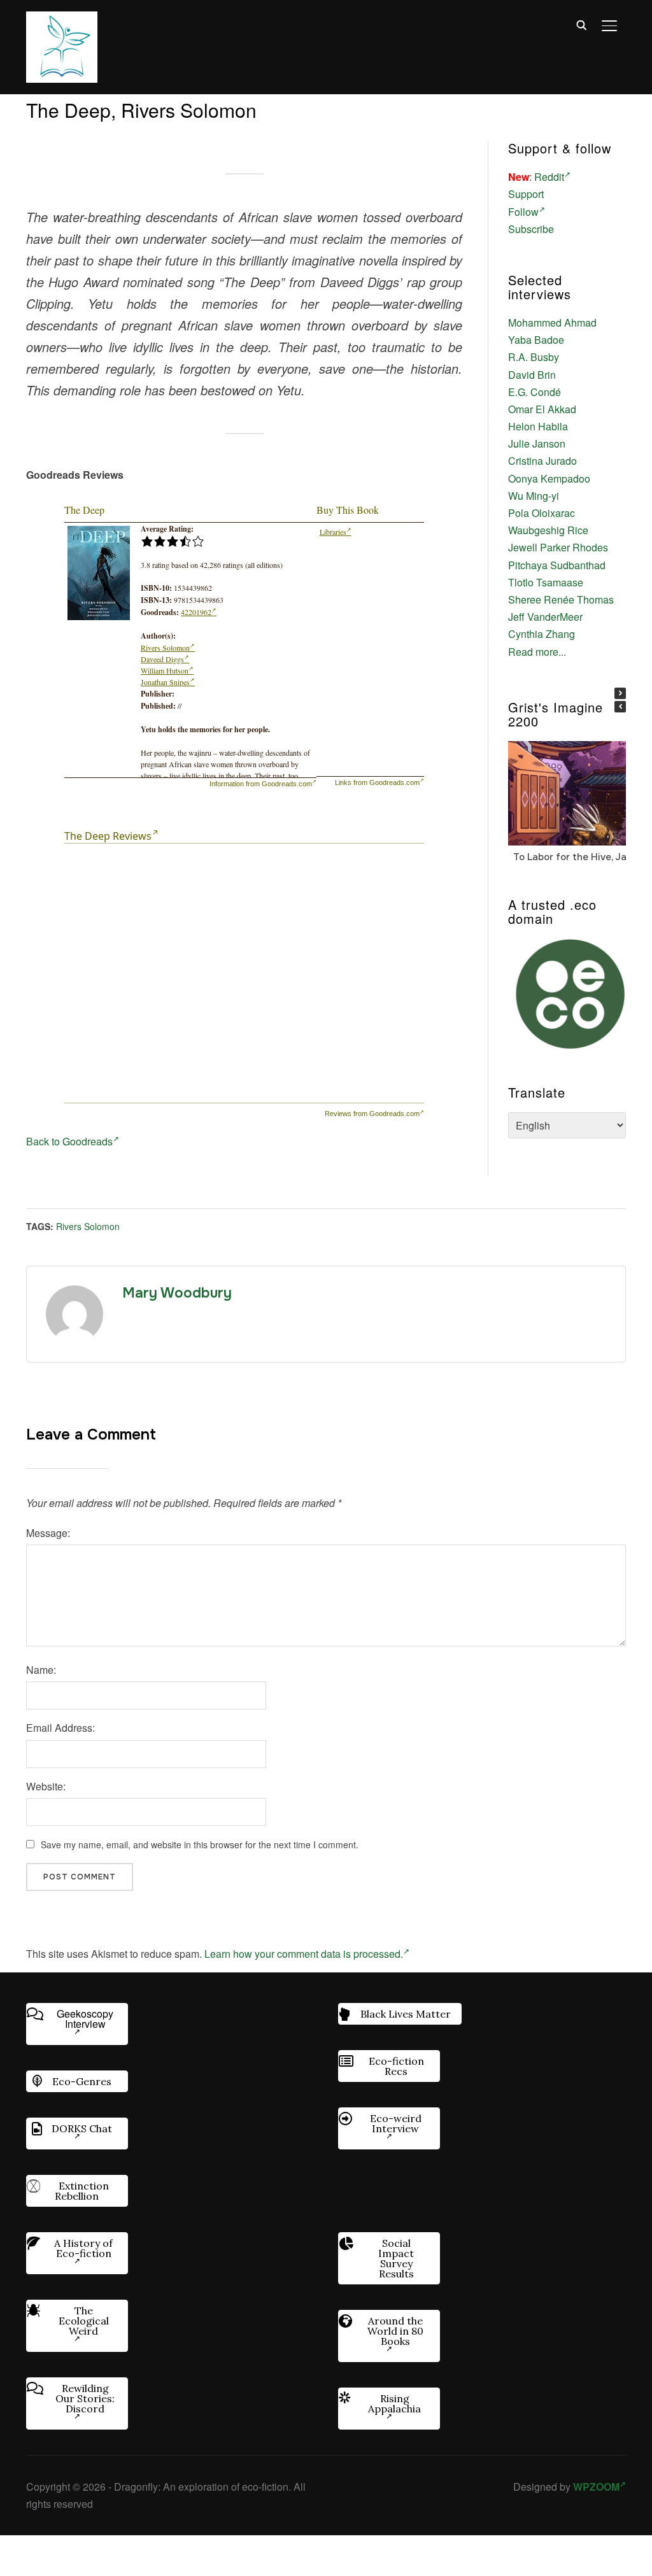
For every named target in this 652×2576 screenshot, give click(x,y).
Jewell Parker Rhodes (558, 547)
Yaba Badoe (536, 340)
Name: (41, 1670)
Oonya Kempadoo (549, 478)
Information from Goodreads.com (261, 784)
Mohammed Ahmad (552, 322)
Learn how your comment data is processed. (304, 1954)
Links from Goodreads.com (377, 782)
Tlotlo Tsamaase (546, 582)
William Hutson (165, 670)
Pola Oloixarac (542, 513)
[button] (620, 693)
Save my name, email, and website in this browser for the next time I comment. (200, 1844)
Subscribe (531, 229)
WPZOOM (596, 2487)
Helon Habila (538, 426)
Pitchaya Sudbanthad (557, 565)
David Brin (532, 375)
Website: (46, 1786)
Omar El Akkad (542, 409)
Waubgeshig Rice (548, 530)
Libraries (333, 532)
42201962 (196, 612)
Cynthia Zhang (542, 634)
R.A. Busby (534, 357)
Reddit (549, 177)
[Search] (581, 24)
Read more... (537, 652)
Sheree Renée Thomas (561, 599)
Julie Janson (537, 443)
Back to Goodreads (69, 1141)
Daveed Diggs (162, 659)
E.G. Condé (535, 392)
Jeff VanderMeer (545, 617)
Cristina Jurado (542, 461)
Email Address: (60, 1728)
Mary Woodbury (177, 1293)
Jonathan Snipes (165, 682)
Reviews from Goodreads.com (372, 1114)
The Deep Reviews (108, 836)
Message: (48, 1533)
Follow (523, 212)
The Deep (84, 510)
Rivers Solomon (165, 648)
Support (526, 194)
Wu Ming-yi (534, 496)
